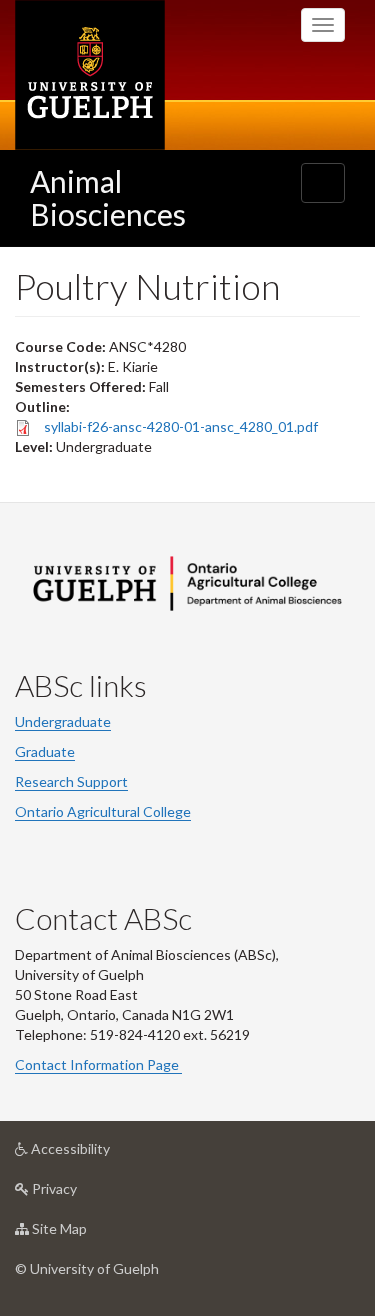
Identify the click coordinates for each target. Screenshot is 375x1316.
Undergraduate (63, 721)
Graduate (45, 751)
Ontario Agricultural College (103, 811)
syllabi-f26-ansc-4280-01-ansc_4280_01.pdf (181, 426)
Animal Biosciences (108, 197)
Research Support (71, 781)
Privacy (84, 1194)
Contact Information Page (98, 1064)
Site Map (89, 1234)
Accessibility (100, 1154)
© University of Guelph (87, 1268)
